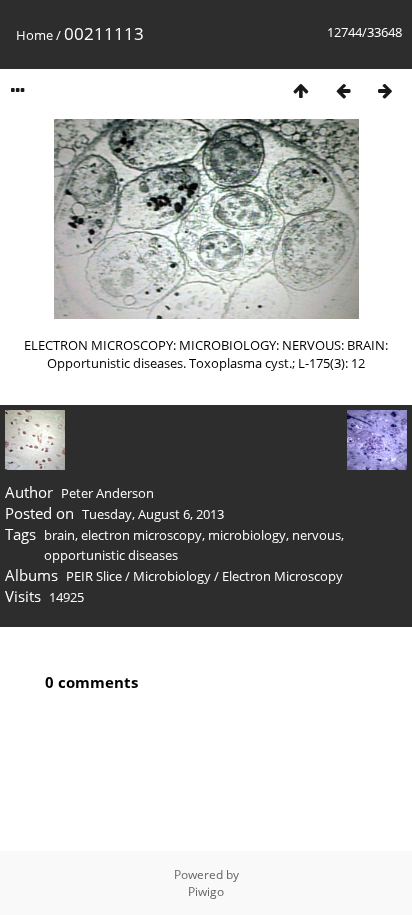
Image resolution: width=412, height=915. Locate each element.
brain (59, 535)
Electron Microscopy (282, 576)
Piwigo (206, 891)
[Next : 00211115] (385, 90)
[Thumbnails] (301, 90)
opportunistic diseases (111, 555)
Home (34, 35)
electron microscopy (141, 535)
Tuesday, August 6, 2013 (153, 514)
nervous (316, 535)
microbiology (247, 535)
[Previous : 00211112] (343, 90)
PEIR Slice (94, 576)
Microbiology (172, 576)
